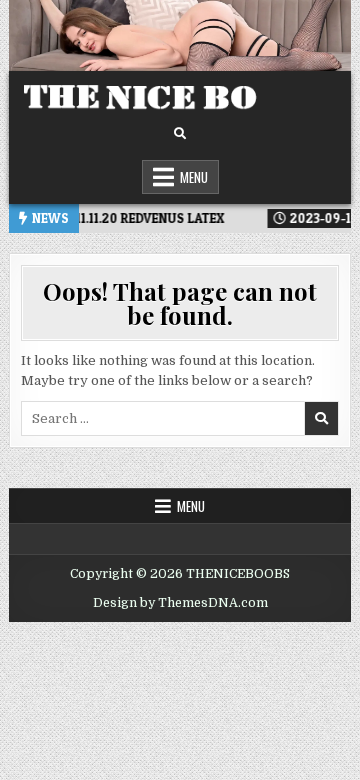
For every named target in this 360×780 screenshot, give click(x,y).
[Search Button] (180, 134)
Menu (194, 177)
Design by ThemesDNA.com (180, 603)
